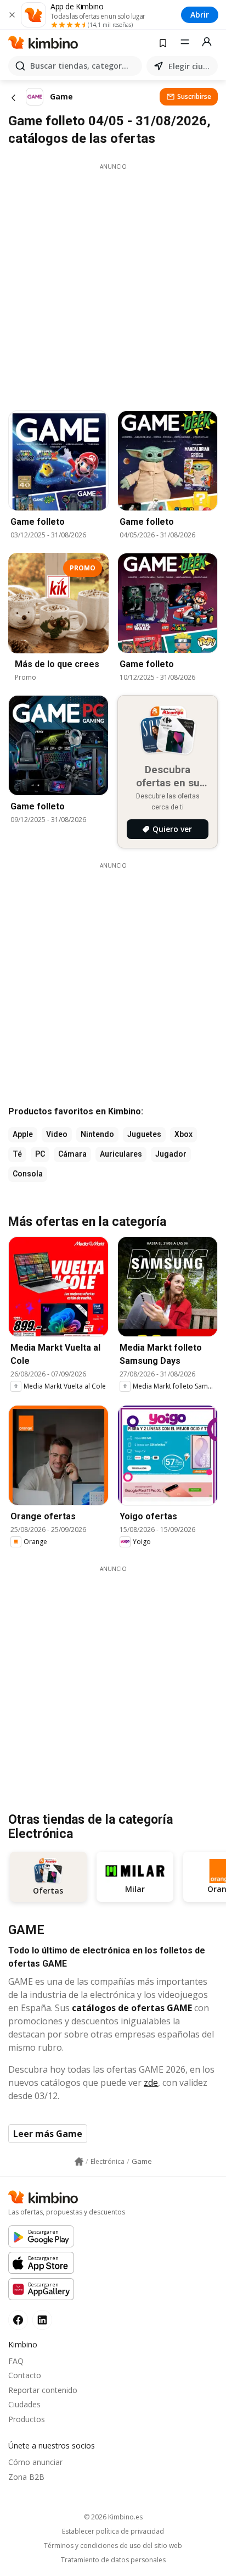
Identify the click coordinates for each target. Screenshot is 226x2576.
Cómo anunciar (35, 2462)
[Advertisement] (113, 284)
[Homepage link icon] (79, 2162)
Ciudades (24, 2404)
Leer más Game (48, 2134)
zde (151, 2083)
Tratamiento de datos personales (113, 2560)
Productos (27, 2419)
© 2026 (113, 2517)
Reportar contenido (43, 2390)
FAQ (16, 2361)
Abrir (200, 15)
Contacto (25, 2375)
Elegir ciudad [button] (191, 66)
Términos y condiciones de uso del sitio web (113, 2546)
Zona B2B (26, 2477)
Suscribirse (194, 96)
